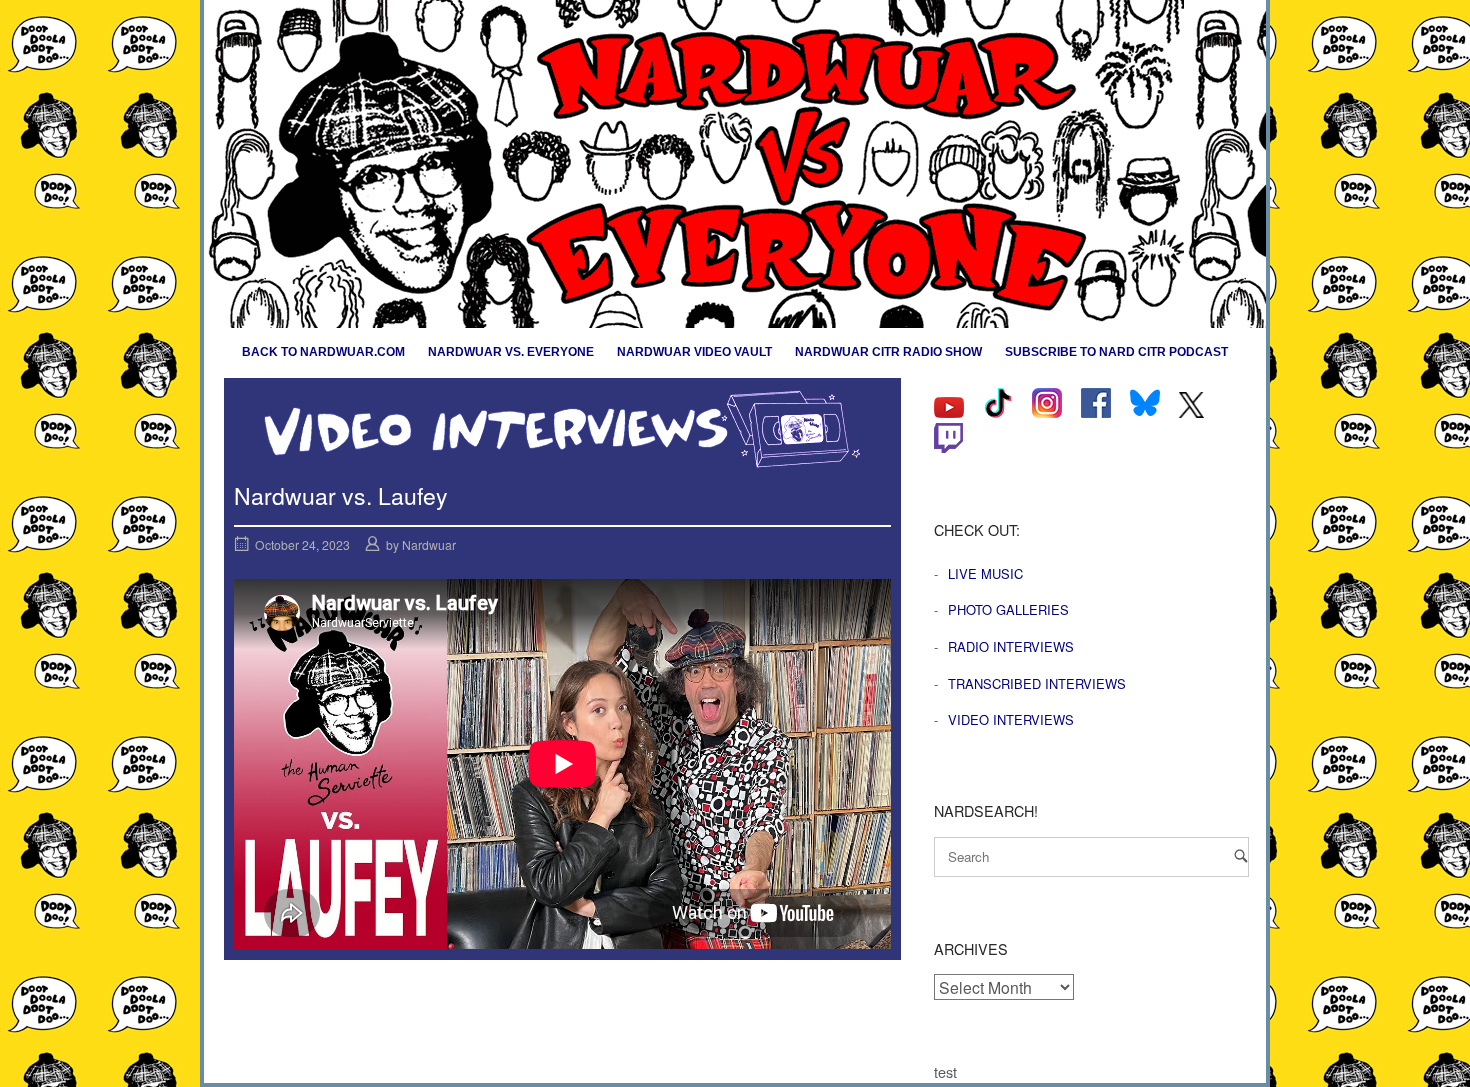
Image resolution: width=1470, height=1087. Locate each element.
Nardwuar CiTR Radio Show (888, 352)
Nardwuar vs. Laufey (341, 495)
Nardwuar (429, 544)
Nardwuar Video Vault (694, 352)
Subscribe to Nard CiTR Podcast (1116, 352)
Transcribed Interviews (1037, 683)
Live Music (985, 573)
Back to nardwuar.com (323, 352)
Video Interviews (1011, 719)
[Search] (1241, 855)
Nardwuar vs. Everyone (511, 352)
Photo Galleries (1008, 609)
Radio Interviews (1011, 646)
